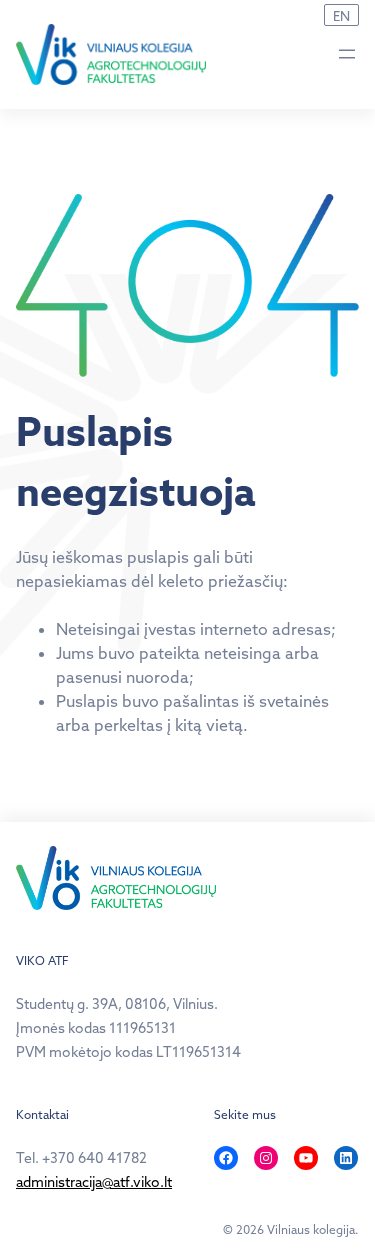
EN (341, 16)
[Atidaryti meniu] (347, 54)
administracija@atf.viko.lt (94, 1182)
